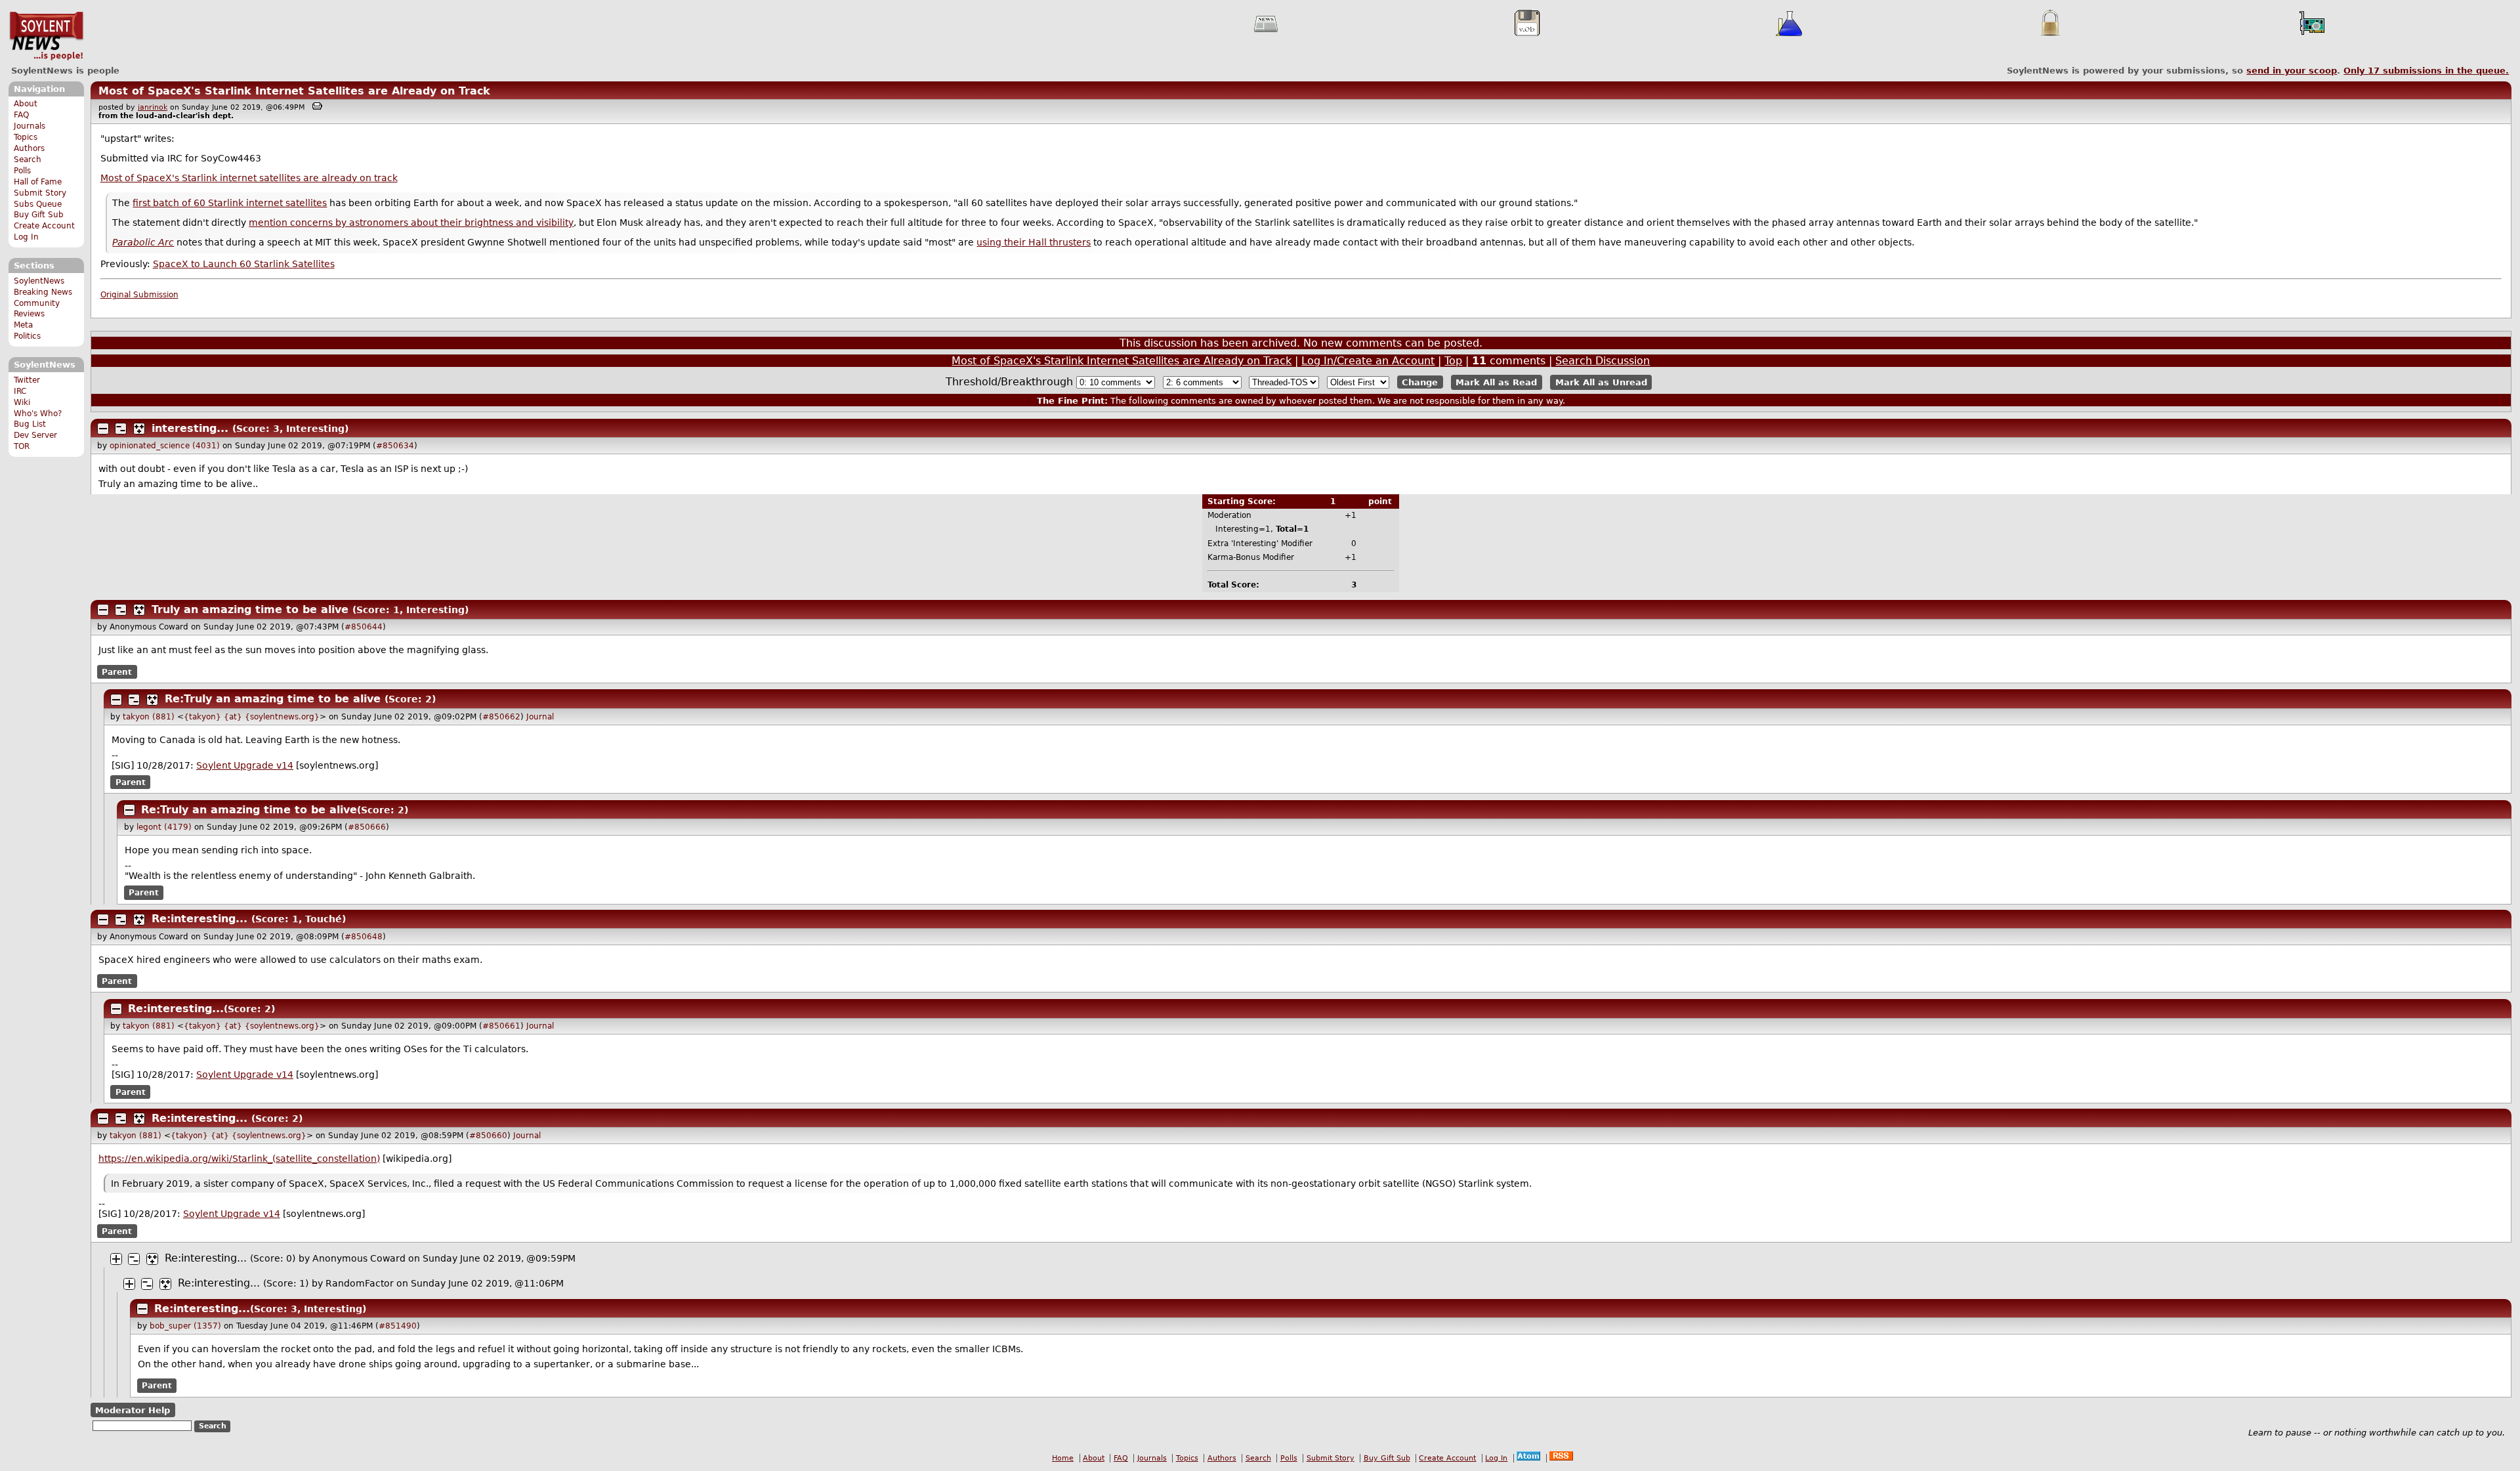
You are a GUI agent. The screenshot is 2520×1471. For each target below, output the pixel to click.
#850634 (395, 446)
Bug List (30, 424)
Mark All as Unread (1601, 382)
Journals (30, 126)
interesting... (190, 428)
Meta (23, 325)
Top (1453, 361)
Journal (540, 717)
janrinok (153, 107)
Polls (22, 171)
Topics (26, 137)
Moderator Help (133, 1410)
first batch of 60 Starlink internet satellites (230, 203)
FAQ (21, 115)
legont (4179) (164, 827)
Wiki (22, 402)
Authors (29, 148)
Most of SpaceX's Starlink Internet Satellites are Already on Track (294, 91)
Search (28, 160)
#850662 (501, 717)
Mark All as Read (1496, 382)
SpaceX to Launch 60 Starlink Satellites (244, 264)
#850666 (367, 827)
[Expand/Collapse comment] (103, 429)
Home (1063, 1458)
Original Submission (139, 295)
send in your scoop (2292, 71)
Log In (26, 237)
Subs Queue (38, 204)
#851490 (398, 1326)
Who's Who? (38, 414)
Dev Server (35, 435)
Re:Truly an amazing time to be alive (273, 699)
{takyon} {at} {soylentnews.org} (252, 717)
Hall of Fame (38, 182)
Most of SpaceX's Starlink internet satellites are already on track (249, 178)
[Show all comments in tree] (139, 429)
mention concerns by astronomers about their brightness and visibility (411, 223)
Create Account (44, 226)
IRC (20, 391)
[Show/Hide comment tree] (121, 429)
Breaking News (43, 292)
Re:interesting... (199, 919)
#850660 (488, 1136)
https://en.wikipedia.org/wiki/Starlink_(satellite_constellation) (239, 1159)
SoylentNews (46, 36)
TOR (22, 446)
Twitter (27, 380)
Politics (27, 336)
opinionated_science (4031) (165, 446)
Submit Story (40, 193)
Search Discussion (1603, 361)
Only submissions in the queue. (2426, 71)
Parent (117, 672)
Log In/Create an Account (1368, 361)
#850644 (364, 627)
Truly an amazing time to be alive (250, 609)
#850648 (364, 937)
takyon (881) (149, 717)
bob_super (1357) (185, 1326)
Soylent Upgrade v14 (245, 765)
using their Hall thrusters (1034, 242)
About (26, 104)
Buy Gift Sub (39, 215)
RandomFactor (360, 1283)
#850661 (501, 1026)
